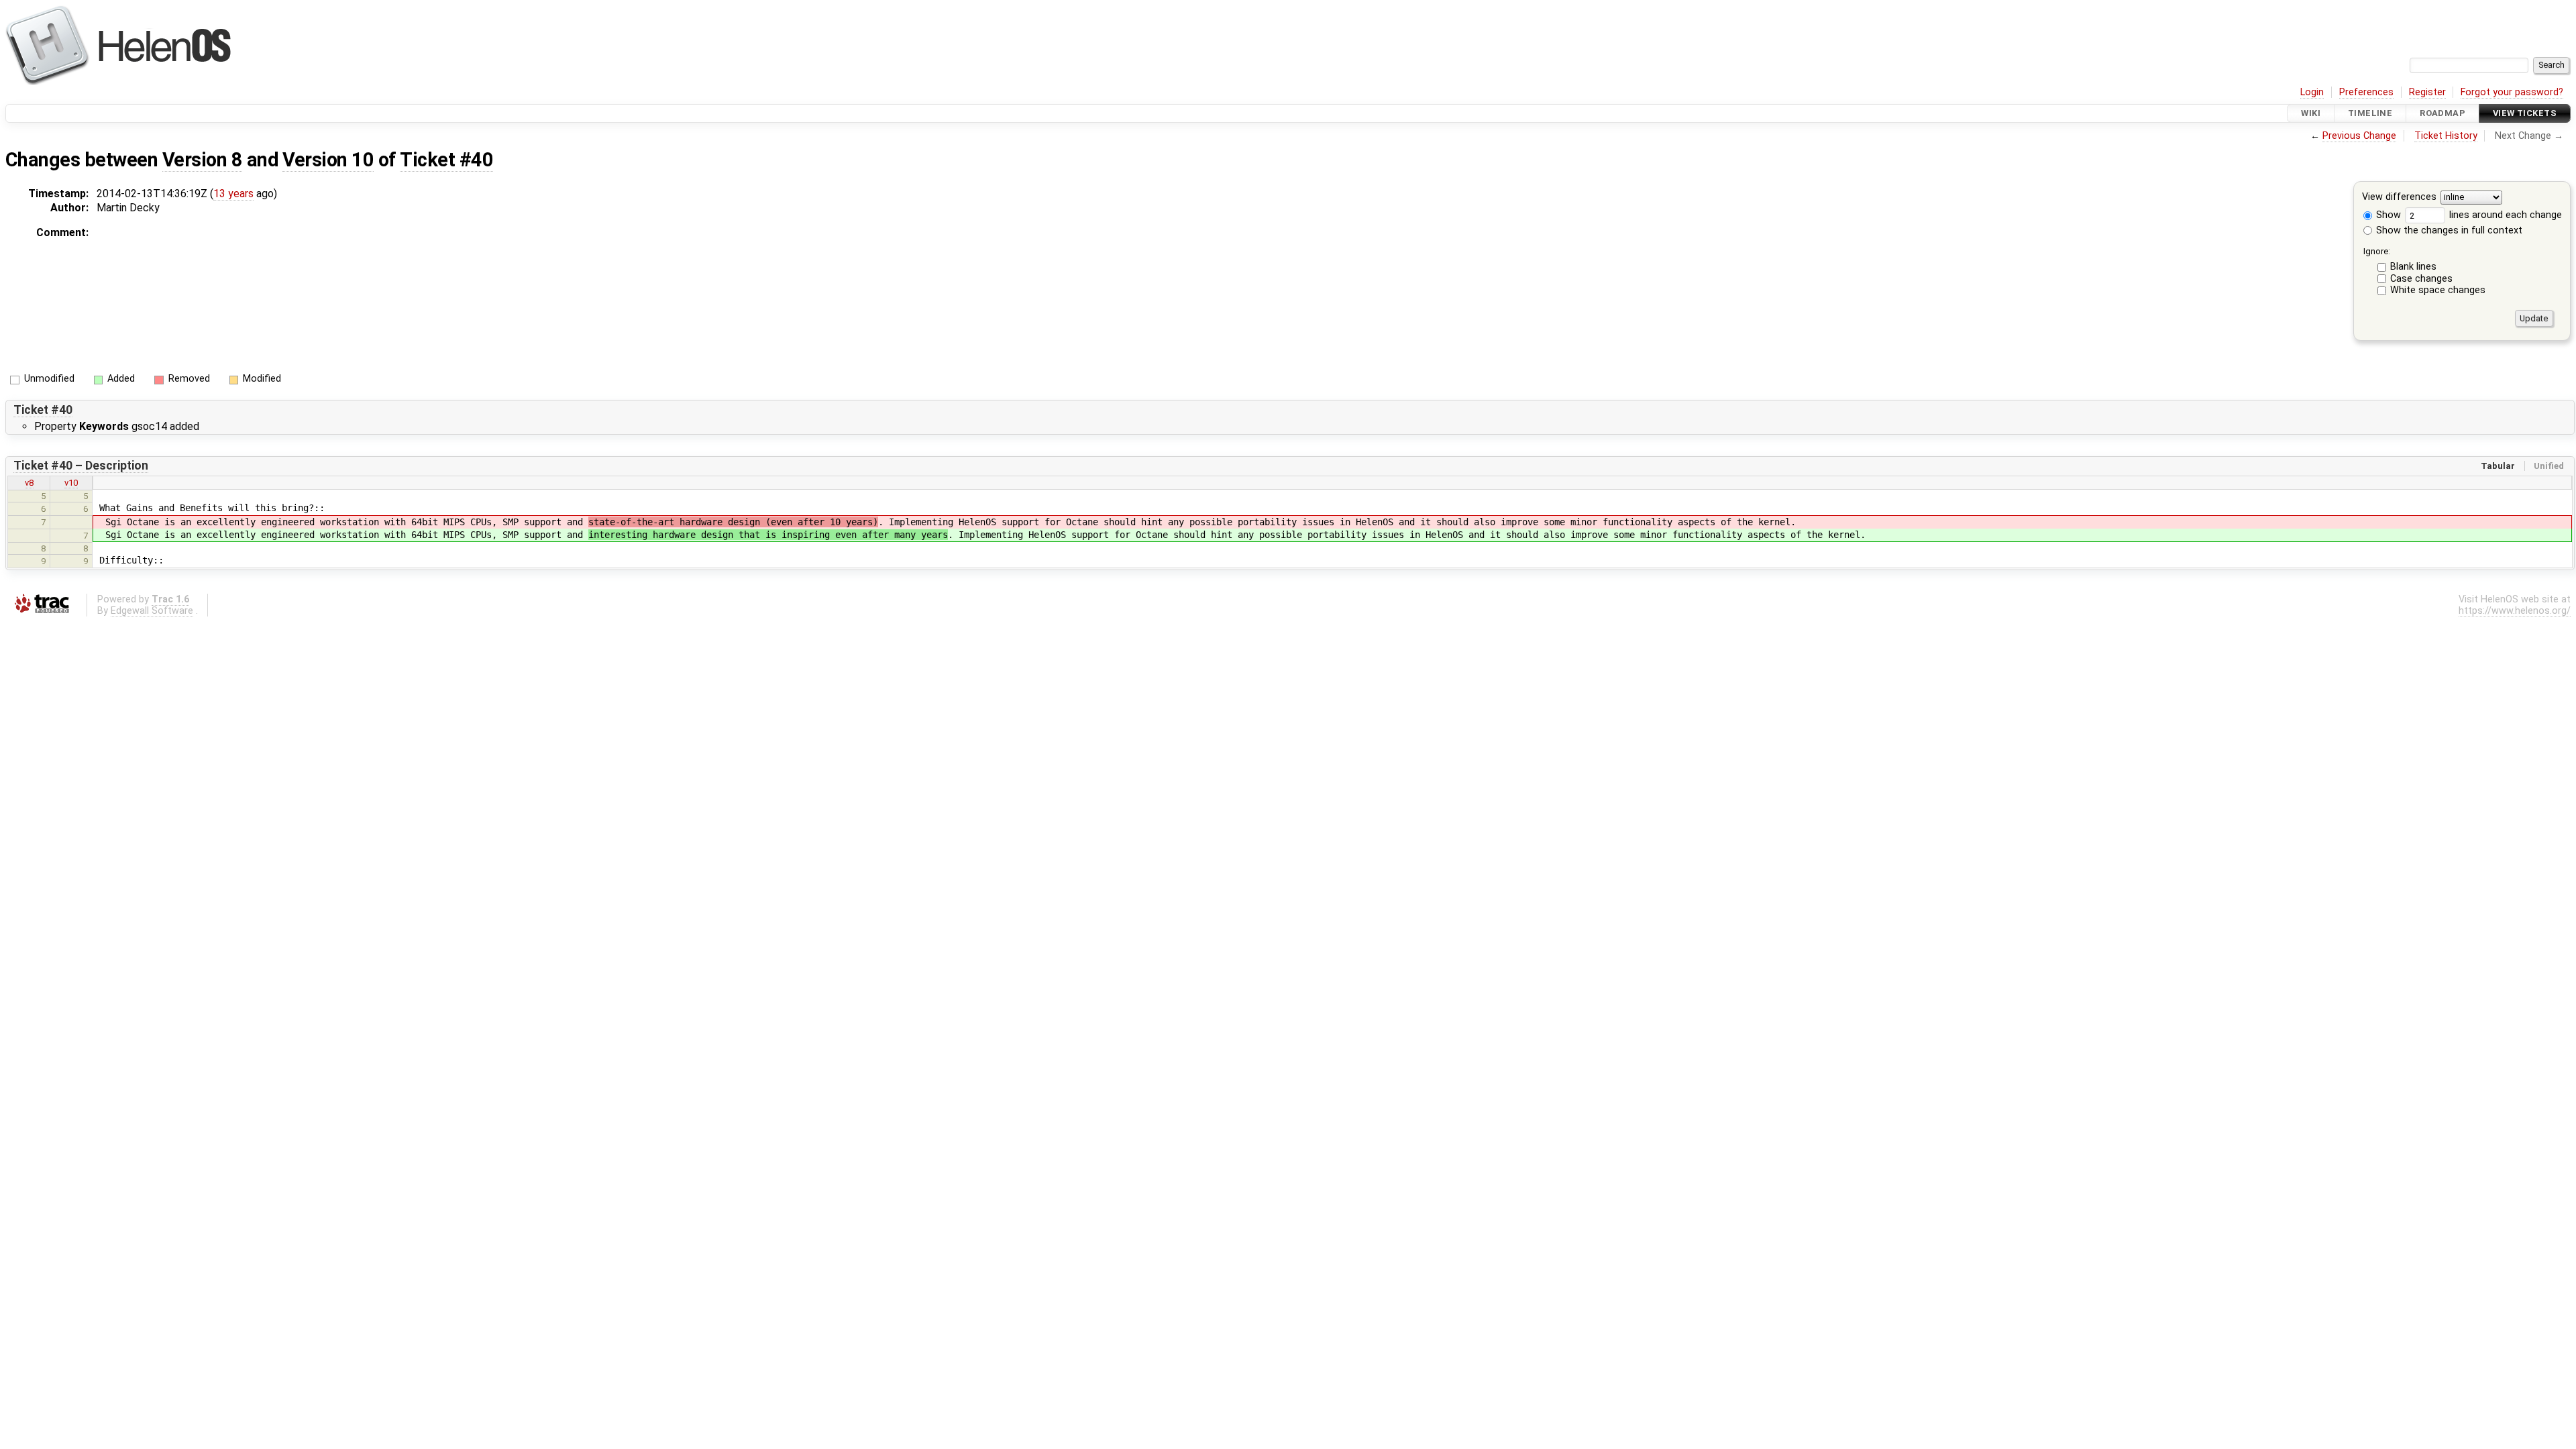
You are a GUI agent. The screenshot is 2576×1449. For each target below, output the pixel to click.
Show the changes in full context (2448, 230)
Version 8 (202, 160)
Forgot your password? (2512, 92)
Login (2312, 92)
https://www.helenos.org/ (2515, 611)
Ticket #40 (446, 160)
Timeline (2370, 113)
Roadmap (2443, 113)
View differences (2399, 198)
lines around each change (2504, 215)
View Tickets (2525, 113)
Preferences (2366, 92)
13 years (233, 194)
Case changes (2421, 279)
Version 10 (328, 160)
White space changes (2438, 290)
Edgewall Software (152, 611)
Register (2427, 92)
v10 (71, 483)
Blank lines (2413, 267)
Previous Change (2359, 136)
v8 (29, 483)
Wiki (2311, 113)
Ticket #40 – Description (81, 466)
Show (2387, 215)
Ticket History (2446, 136)
